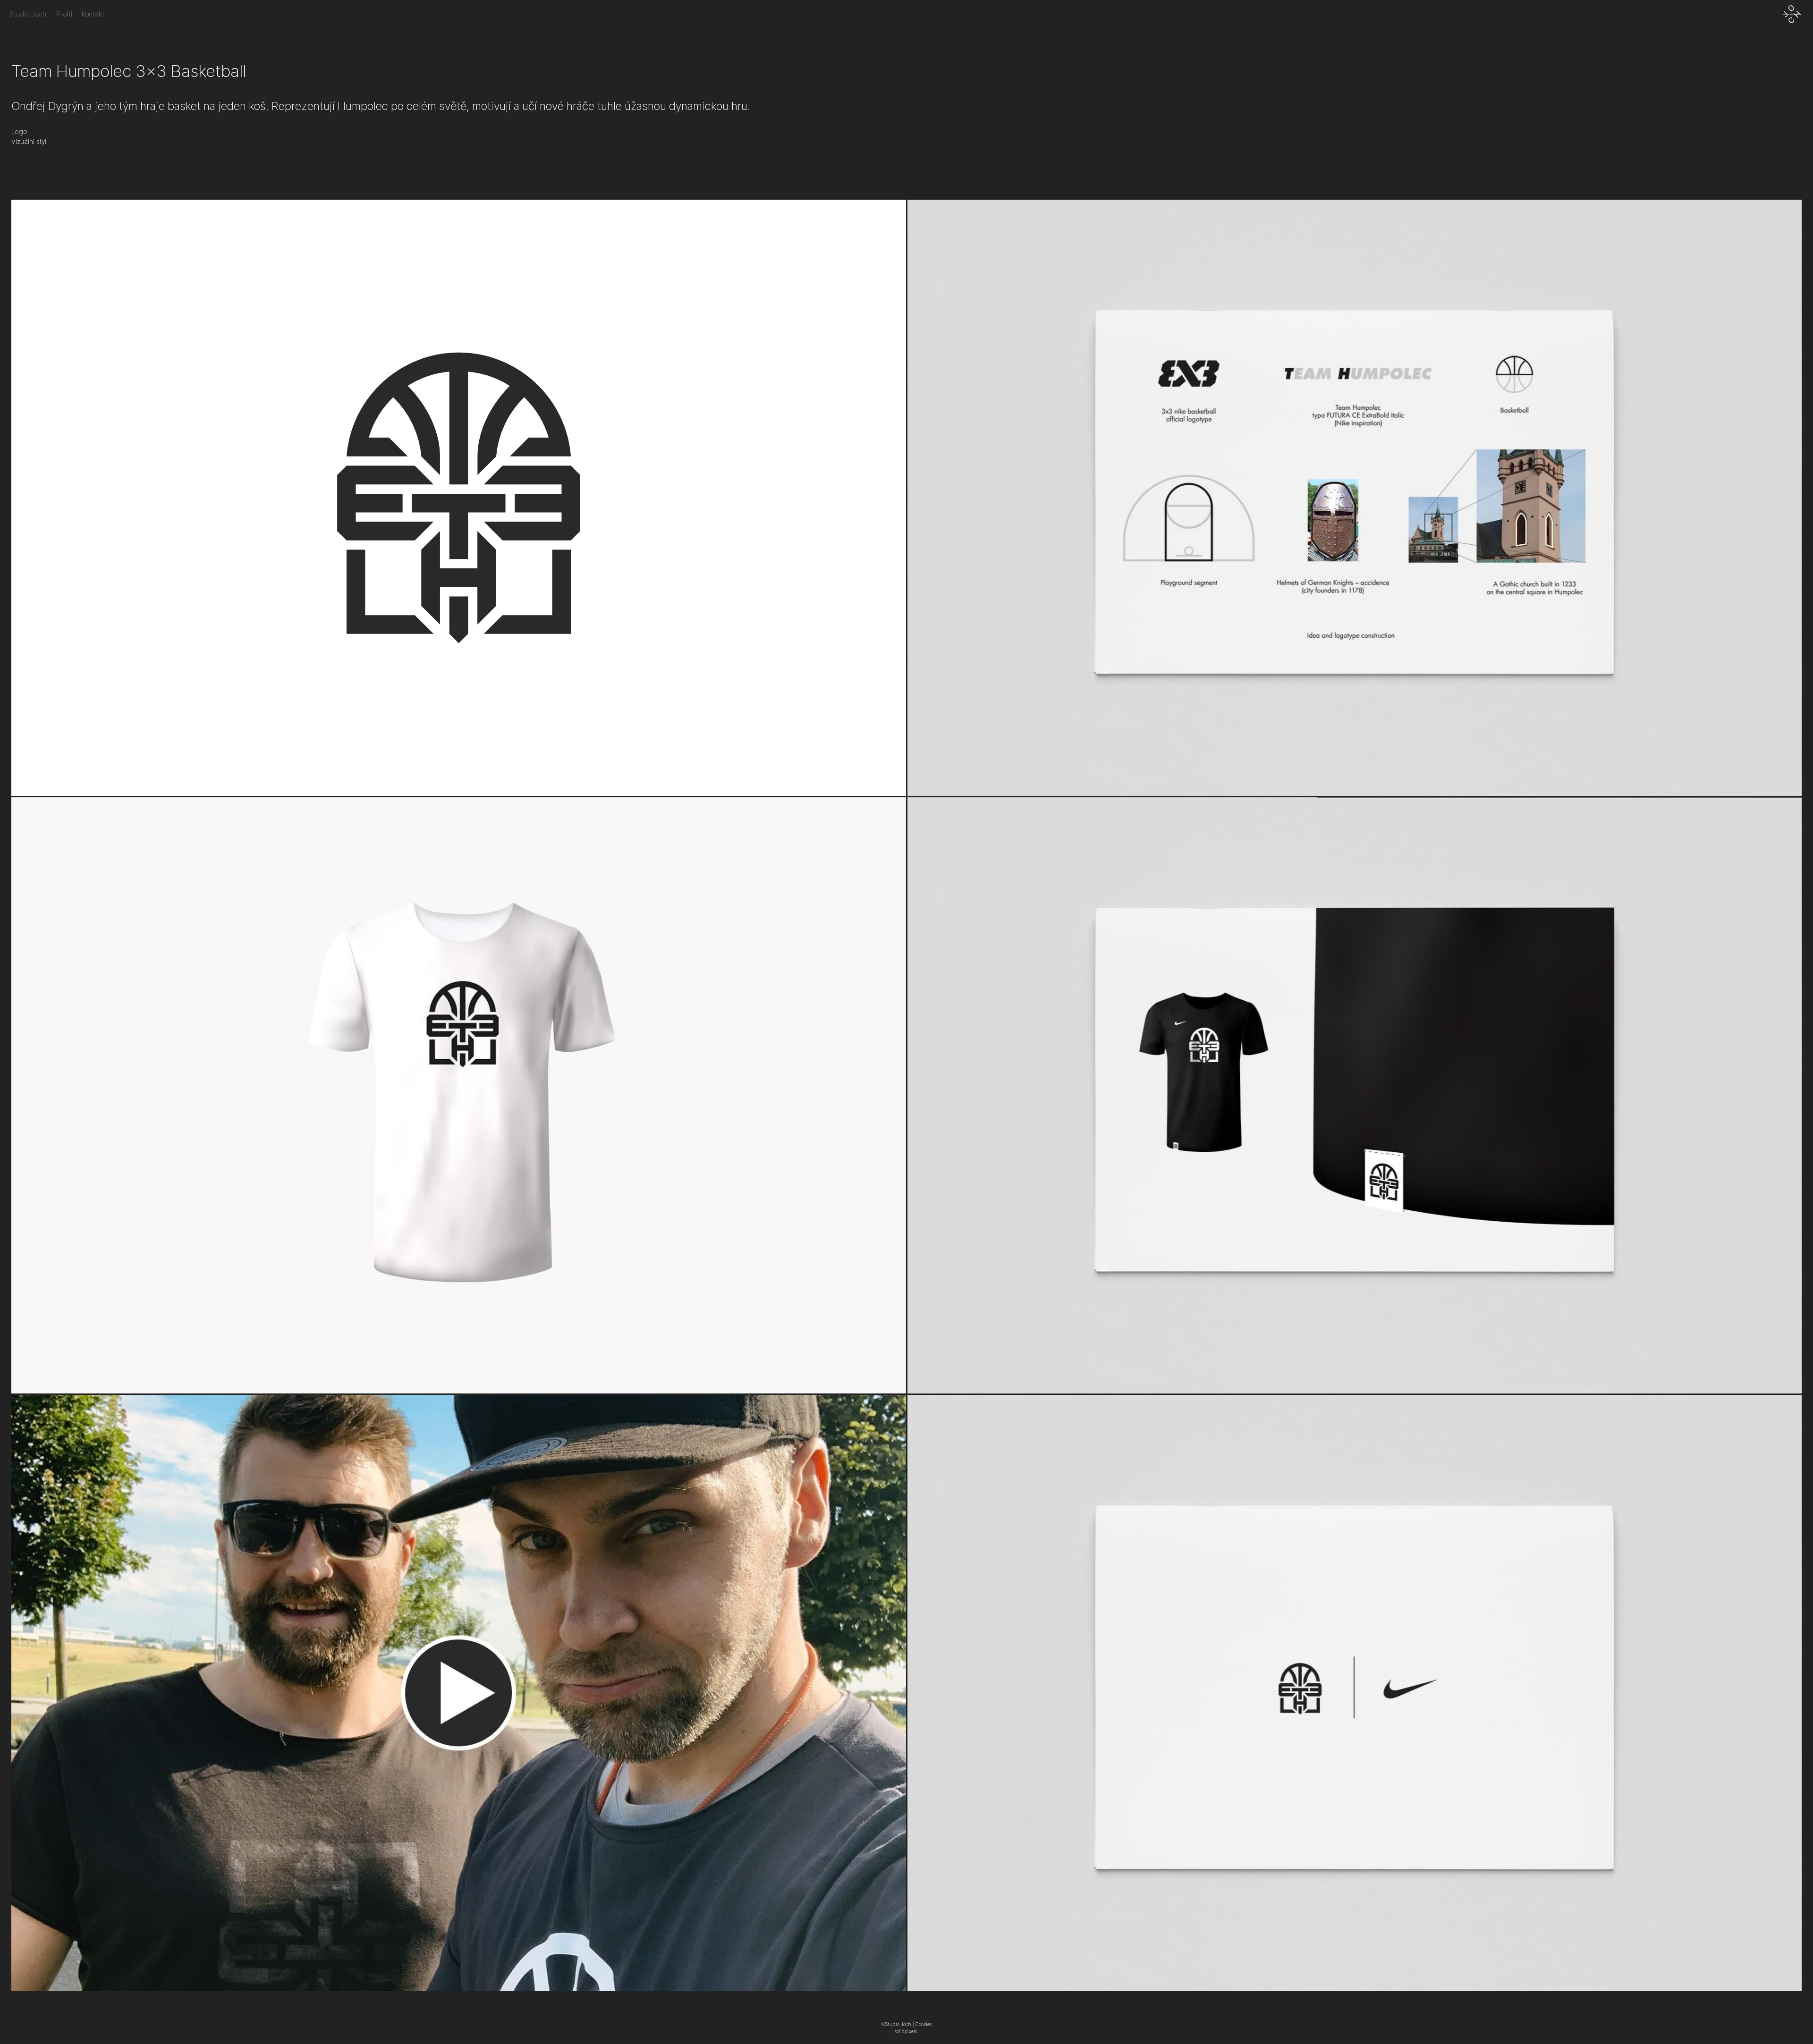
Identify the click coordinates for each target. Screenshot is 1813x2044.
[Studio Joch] (1792, 14)
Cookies (923, 2024)
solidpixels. (906, 2031)
